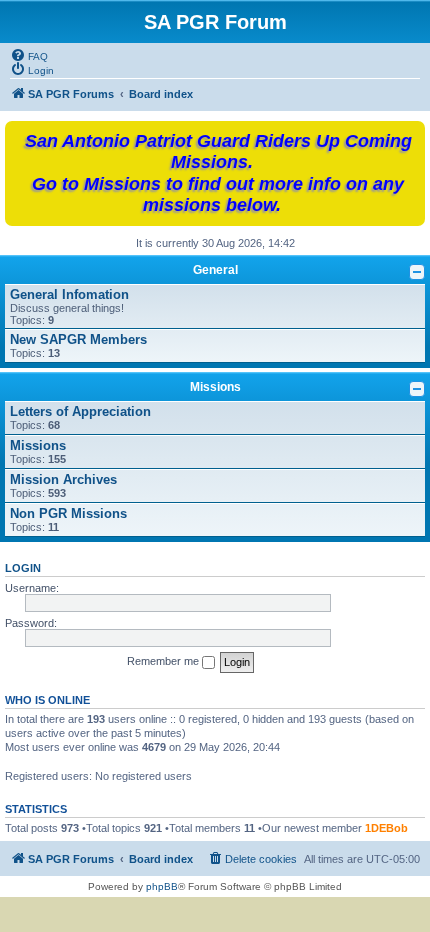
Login (23, 568)
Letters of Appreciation (80, 411)
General (215, 270)
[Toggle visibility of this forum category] (417, 272)
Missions (215, 387)
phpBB (162, 886)
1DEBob (386, 828)
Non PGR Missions (68, 513)
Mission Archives (63, 479)
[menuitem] (29, 55)
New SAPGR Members (78, 339)
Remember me (164, 661)
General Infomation (69, 294)
